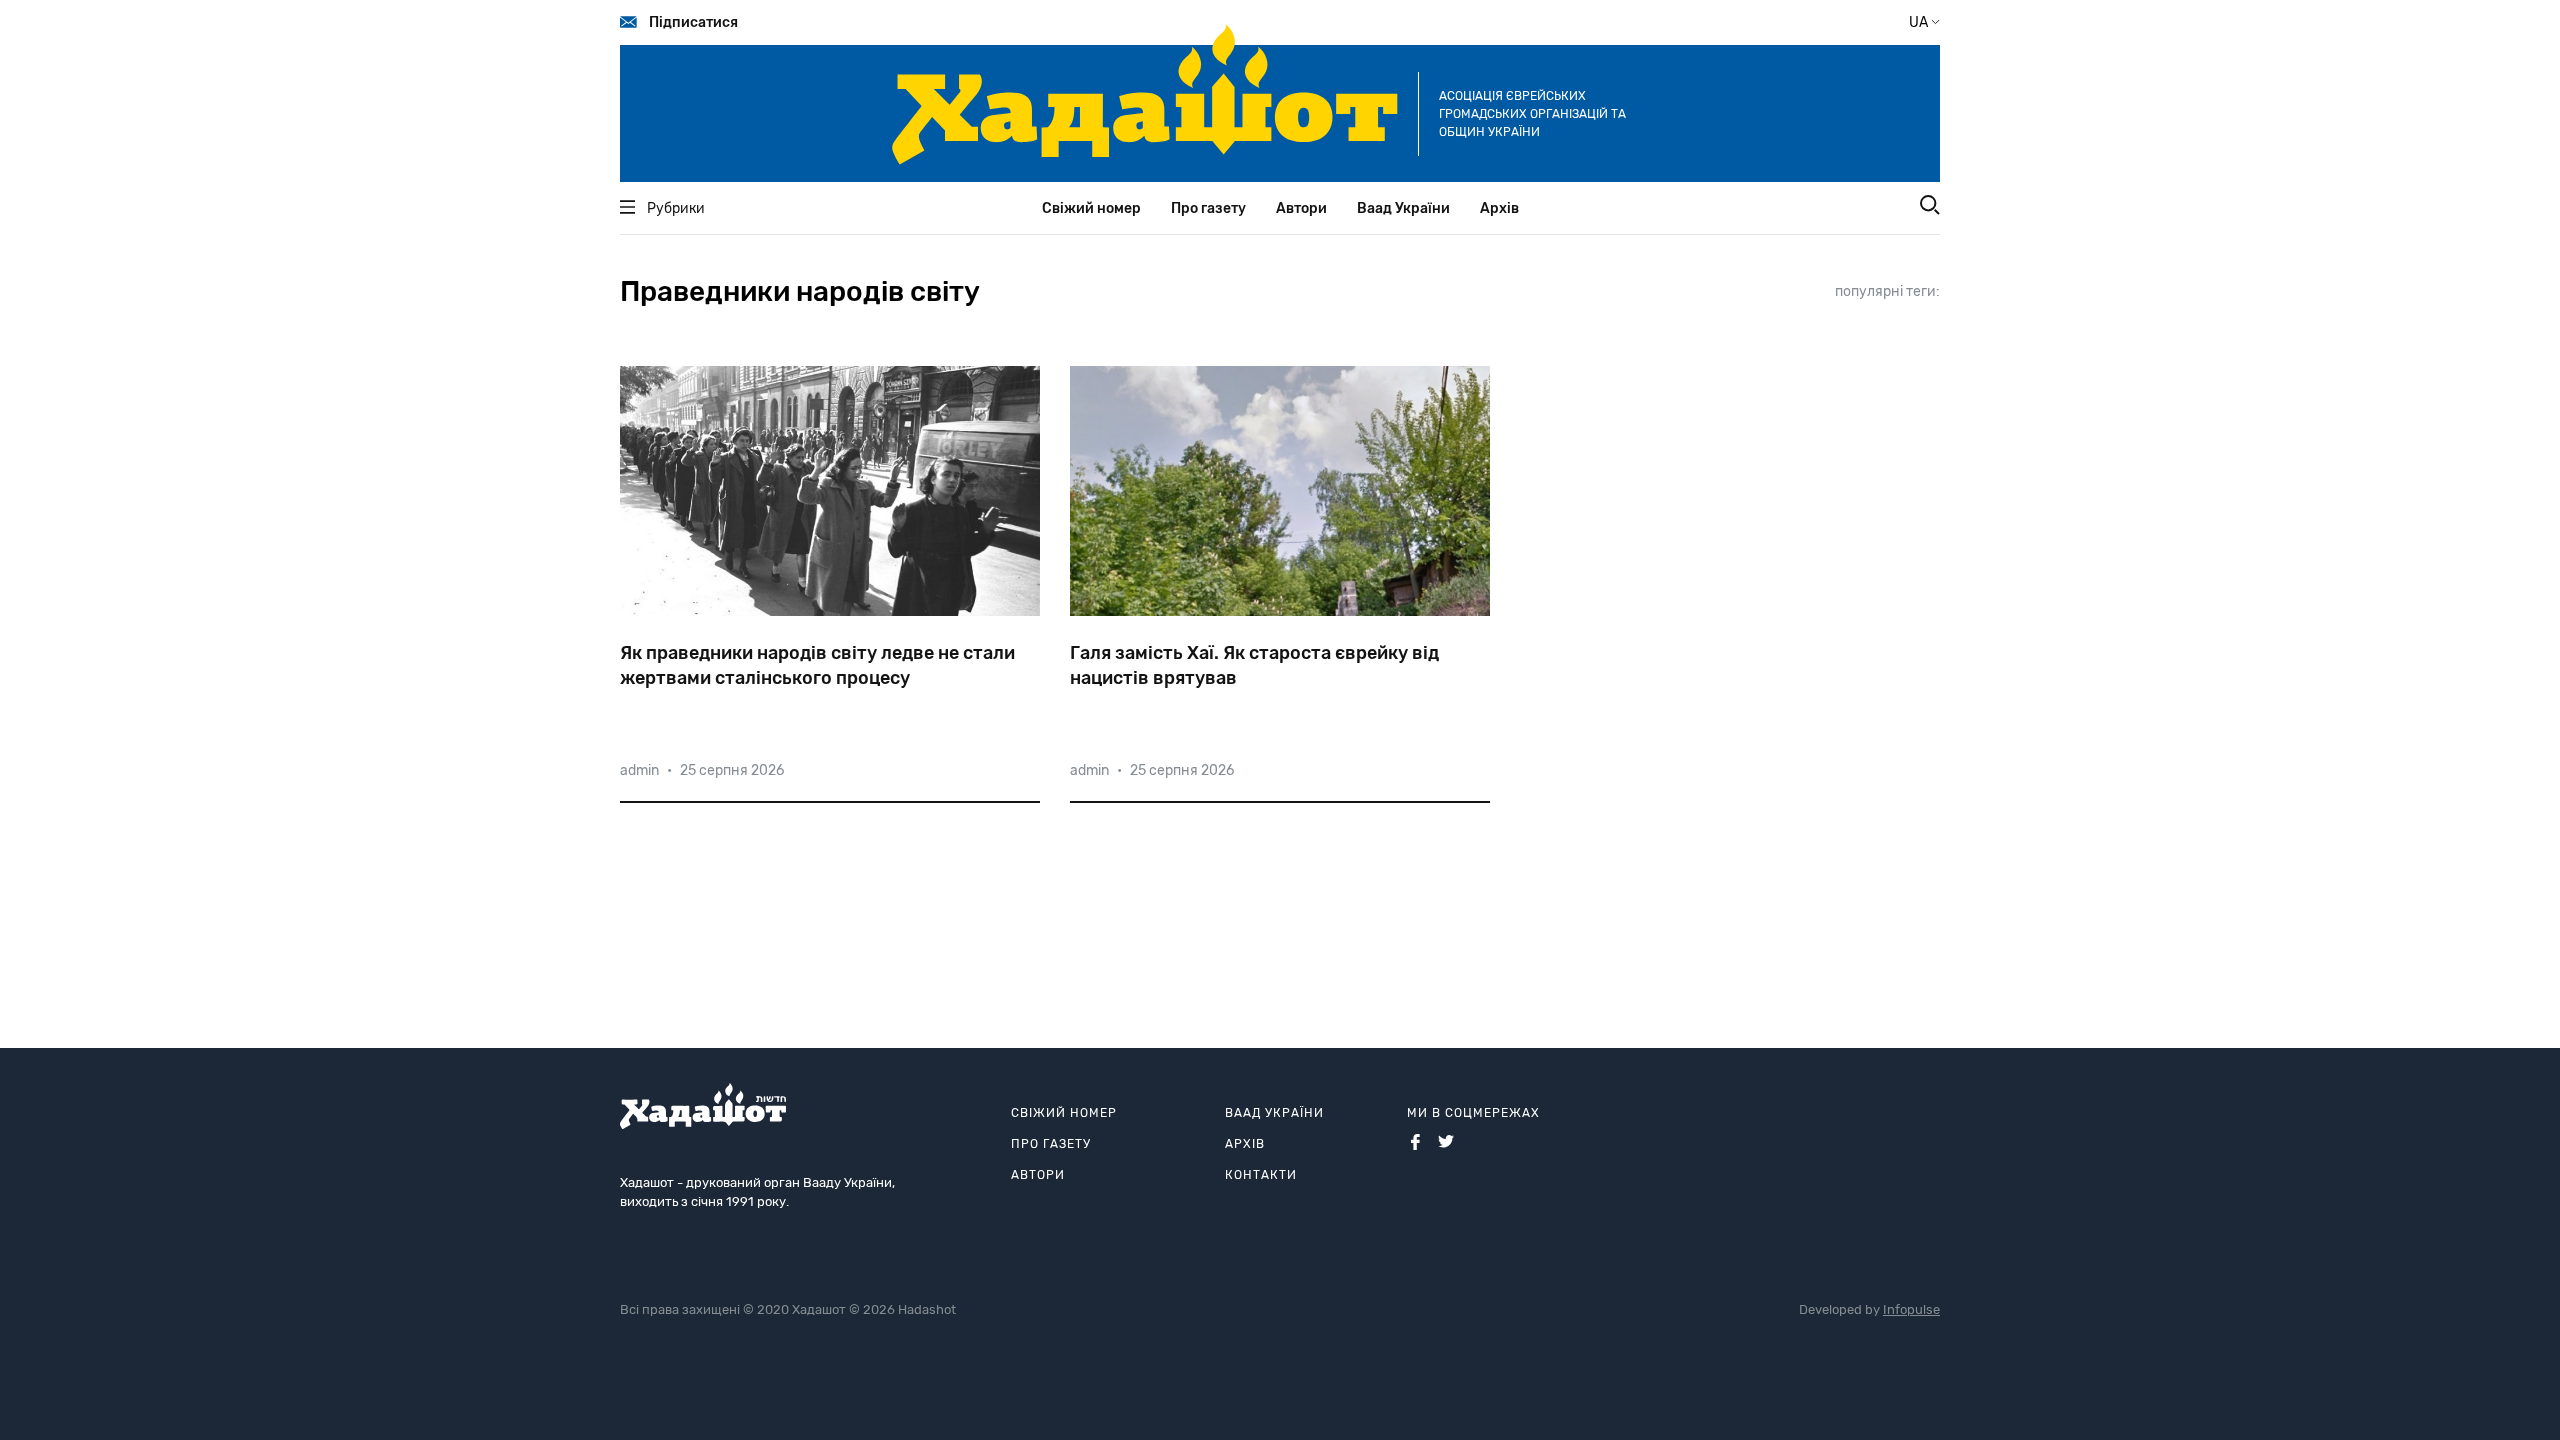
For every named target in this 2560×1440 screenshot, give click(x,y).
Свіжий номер (1091, 208)
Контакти (1261, 1175)
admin (639, 770)
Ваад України (1403, 208)
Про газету (1208, 208)
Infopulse (1911, 1309)
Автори (1301, 208)
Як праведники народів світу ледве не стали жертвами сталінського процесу (817, 665)
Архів (1499, 208)
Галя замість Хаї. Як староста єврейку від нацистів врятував (1254, 665)
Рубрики (676, 208)
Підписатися (693, 22)
